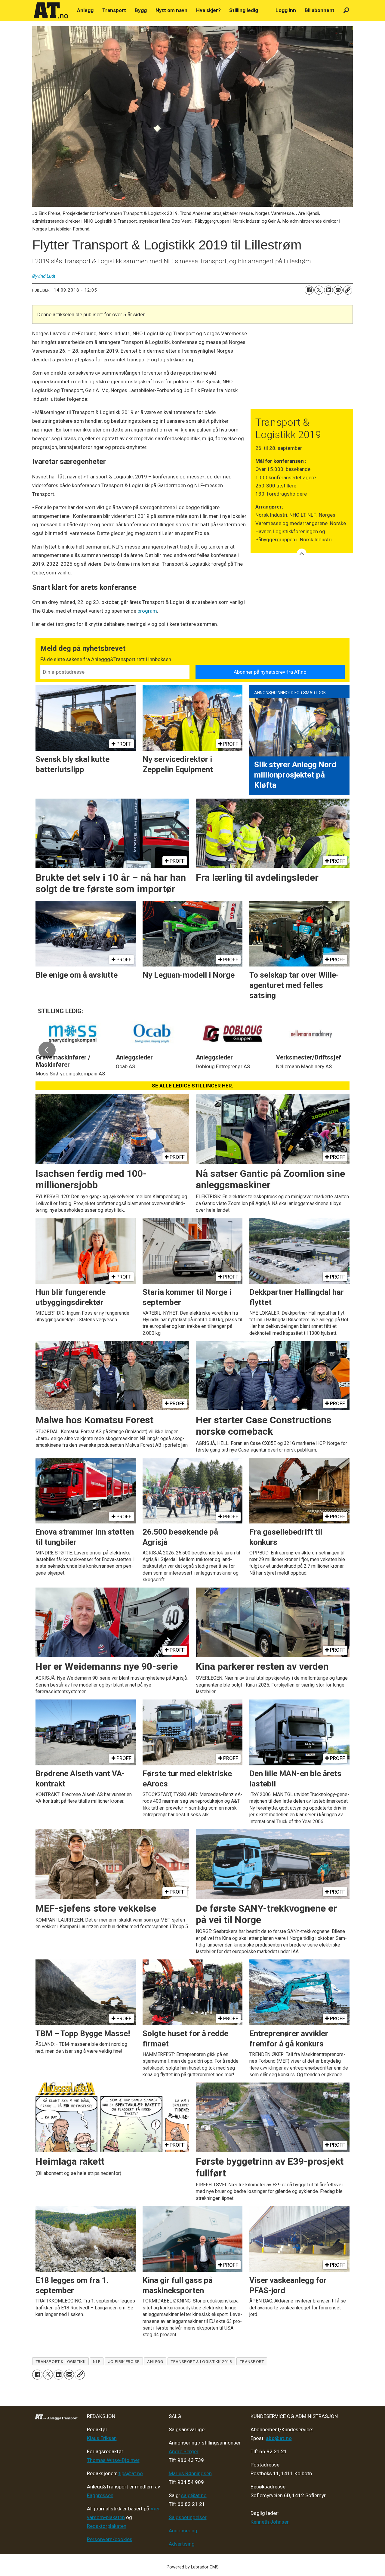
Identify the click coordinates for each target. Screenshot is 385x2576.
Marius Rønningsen (190, 2473)
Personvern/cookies (110, 2539)
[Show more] (302, 553)
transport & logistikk (60, 2361)
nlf (97, 2361)
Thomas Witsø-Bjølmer (113, 2460)
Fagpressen (100, 2495)
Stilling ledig (244, 10)
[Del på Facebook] (309, 290)
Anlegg (85, 10)
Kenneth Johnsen (270, 2522)
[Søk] (346, 10)
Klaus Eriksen (102, 2438)
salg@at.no (194, 2495)
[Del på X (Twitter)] (319, 290)
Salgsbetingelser (188, 2517)
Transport (114, 10)
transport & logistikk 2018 (201, 2361)
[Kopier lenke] (348, 290)
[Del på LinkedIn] (328, 290)
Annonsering (183, 2531)
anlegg (155, 2361)
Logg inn (286, 10)
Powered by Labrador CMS (193, 2567)
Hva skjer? (208, 10)
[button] (47, 1050)
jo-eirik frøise (124, 2361)
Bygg (141, 10)
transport (252, 2361)
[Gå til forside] (51, 11)
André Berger (184, 2451)
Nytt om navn (171, 10)
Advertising (182, 2544)
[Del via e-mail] (338, 290)
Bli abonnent (320, 10)
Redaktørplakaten (107, 2526)
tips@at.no (131, 2473)
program (147, 611)
